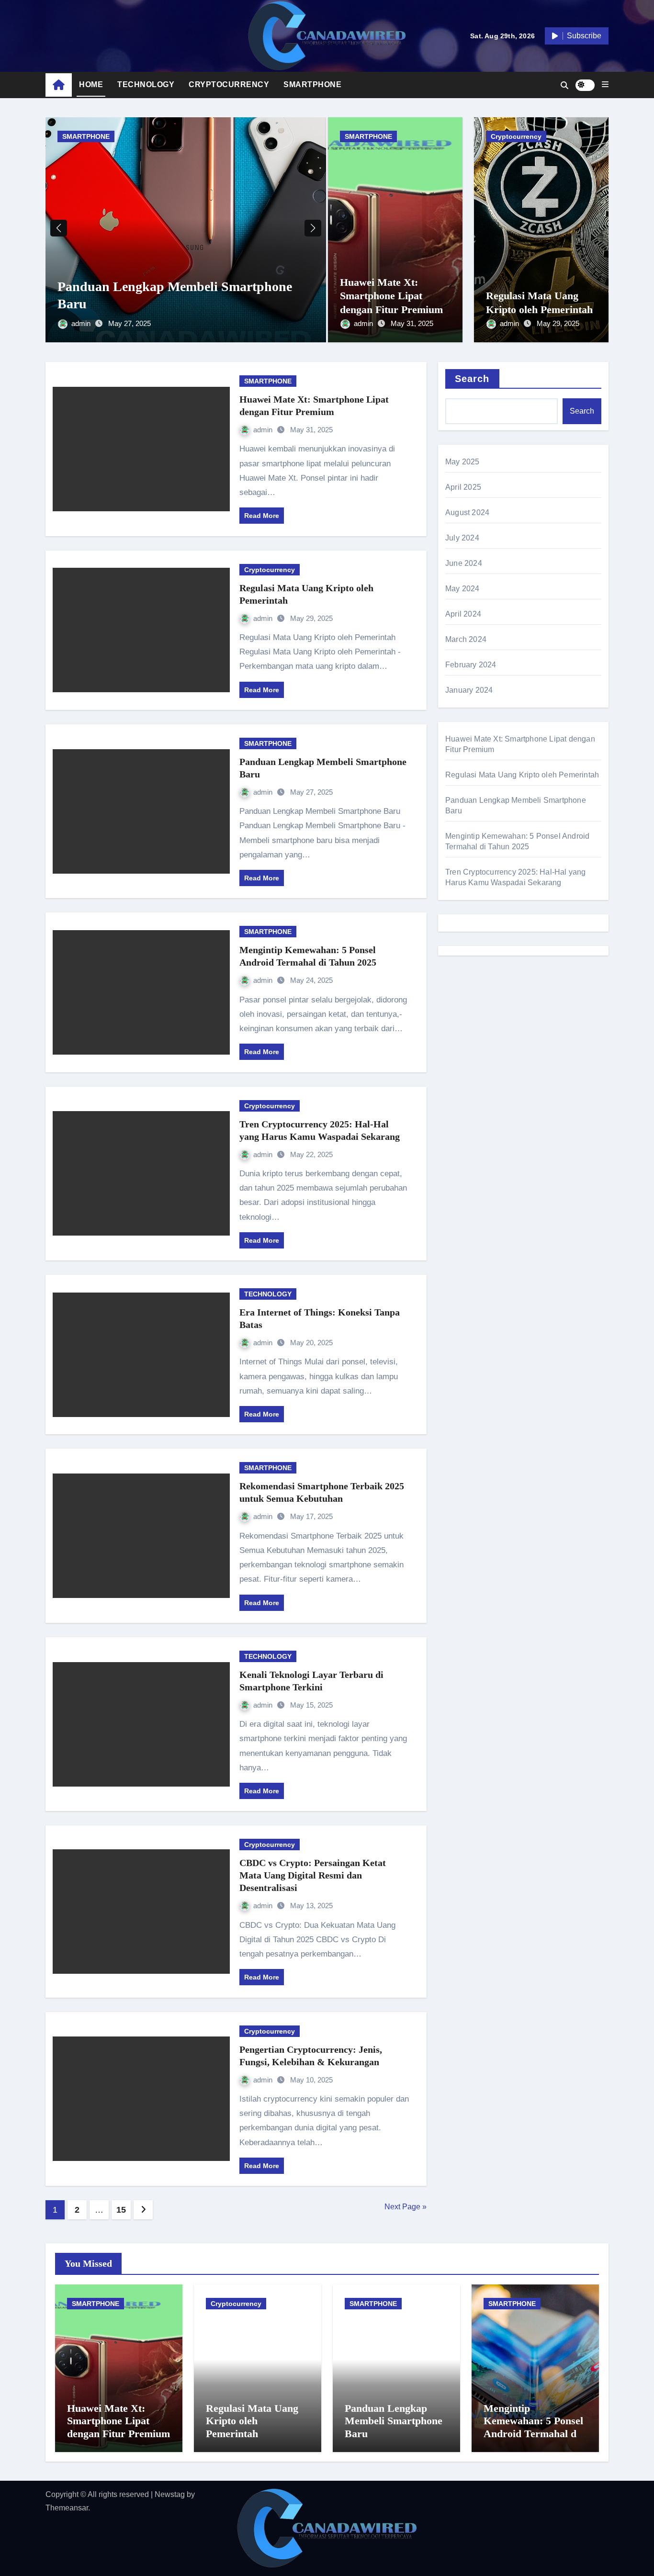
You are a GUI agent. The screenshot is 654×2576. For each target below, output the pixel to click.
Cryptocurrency (516, 136)
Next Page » (406, 2207)
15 (121, 2210)
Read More (262, 516)
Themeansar (67, 2508)
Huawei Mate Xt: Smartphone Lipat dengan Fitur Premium (391, 296)
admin (82, 323)
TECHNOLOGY (146, 84)
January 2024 (469, 690)
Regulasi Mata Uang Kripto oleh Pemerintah (522, 775)
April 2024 (463, 614)
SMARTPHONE (312, 84)
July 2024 (462, 538)
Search (472, 379)
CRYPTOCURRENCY (229, 84)
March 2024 (466, 639)
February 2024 (471, 665)
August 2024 (467, 512)
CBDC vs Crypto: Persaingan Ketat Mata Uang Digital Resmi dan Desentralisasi (313, 1875)
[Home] (59, 85)
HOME (91, 84)
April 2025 (463, 487)
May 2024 (462, 589)
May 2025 (462, 462)
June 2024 (464, 563)
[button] (605, 85)
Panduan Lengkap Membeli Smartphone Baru (394, 2421)
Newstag (170, 2494)
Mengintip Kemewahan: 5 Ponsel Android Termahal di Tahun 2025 (533, 2427)
